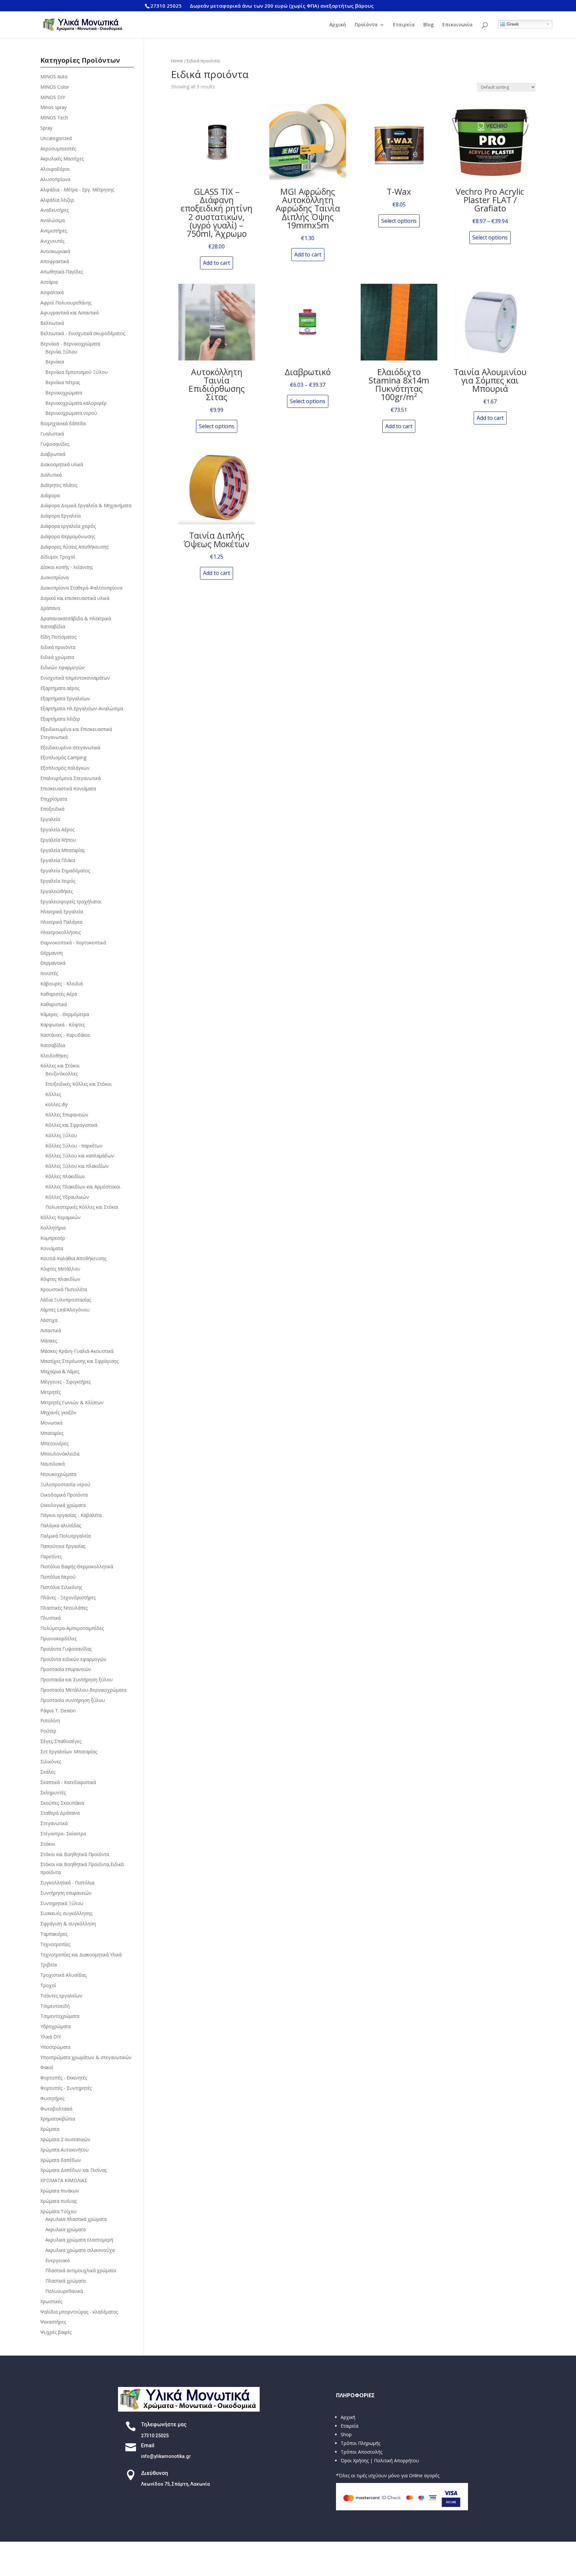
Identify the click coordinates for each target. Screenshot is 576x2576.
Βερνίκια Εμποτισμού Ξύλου (76, 372)
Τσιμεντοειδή (55, 2006)
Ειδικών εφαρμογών (62, 667)
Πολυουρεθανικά (64, 2291)
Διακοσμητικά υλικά (62, 464)
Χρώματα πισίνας (58, 2201)
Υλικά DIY (51, 2037)
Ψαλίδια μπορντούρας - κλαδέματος (79, 2312)
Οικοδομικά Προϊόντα (64, 1495)
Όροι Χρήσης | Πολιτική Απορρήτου (380, 2460)
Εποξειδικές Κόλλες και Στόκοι (78, 1084)
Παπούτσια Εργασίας (63, 1546)
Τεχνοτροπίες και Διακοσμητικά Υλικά (81, 1955)
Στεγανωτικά (54, 1823)
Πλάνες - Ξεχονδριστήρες (68, 1597)
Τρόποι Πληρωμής (360, 2443)
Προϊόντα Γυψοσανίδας (66, 1649)
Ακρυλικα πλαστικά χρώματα (76, 2219)
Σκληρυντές (53, 1793)
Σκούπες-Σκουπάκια (62, 1803)
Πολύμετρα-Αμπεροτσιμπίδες (72, 1628)
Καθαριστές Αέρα (59, 994)
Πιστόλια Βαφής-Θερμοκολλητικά (77, 1566)
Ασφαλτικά (52, 292)
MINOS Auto (54, 77)
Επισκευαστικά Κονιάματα (68, 788)
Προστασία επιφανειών (66, 1669)
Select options (399, 221)
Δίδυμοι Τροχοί (58, 557)
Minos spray (53, 107)
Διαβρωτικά (53, 454)
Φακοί (47, 2067)
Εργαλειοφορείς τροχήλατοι (71, 902)
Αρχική (338, 25)
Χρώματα (50, 2129)
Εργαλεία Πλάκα (58, 860)
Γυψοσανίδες (55, 444)
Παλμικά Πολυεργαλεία (65, 1536)
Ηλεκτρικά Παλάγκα (61, 922)
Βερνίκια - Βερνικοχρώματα (70, 344)
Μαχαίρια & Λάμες (60, 1371)
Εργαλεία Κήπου (58, 840)
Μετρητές (50, 1392)
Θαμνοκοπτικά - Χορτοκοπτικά (73, 943)
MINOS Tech (54, 118)
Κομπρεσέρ (53, 1238)
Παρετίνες (51, 1556)
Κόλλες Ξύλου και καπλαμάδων (80, 1156)
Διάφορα (50, 495)
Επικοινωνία (457, 25)
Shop (346, 2434)
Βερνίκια (55, 362)
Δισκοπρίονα (54, 577)
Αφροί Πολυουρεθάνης (66, 303)
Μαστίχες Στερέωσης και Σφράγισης (79, 1361)
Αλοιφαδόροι (55, 169)
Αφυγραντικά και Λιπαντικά (69, 313)
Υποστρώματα (55, 2047)
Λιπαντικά (51, 1330)
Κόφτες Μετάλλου (60, 1269)
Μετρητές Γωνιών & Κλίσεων (72, 1402)
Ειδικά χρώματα (57, 657)
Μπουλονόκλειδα (60, 1454)
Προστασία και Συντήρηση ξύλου (76, 1679)
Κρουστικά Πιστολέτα (64, 1289)
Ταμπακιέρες (54, 1934)
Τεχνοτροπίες (55, 1944)
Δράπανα (50, 608)
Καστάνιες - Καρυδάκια (65, 1035)
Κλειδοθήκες (54, 1056)
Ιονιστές (49, 973)
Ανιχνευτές (52, 241)
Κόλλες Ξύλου (61, 1135)
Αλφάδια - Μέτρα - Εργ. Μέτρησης (77, 190)
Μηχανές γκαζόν (58, 1412)
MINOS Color (55, 87)
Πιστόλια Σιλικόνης (61, 1587)
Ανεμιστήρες (54, 231)
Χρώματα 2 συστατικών (65, 2139)
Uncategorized (56, 138)
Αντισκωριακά (55, 251)
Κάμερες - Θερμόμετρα (65, 1014)
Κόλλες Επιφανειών (67, 1115)
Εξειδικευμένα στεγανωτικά (70, 747)
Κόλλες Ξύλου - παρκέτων (74, 1146)
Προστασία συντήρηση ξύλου (73, 1700)
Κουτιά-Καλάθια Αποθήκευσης (73, 1258)
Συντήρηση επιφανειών (66, 1893)
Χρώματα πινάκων (60, 2191)
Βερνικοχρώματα (64, 393)
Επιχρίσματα (54, 799)
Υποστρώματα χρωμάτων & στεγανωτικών (86, 2057)
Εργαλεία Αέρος (57, 829)
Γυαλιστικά (52, 434)
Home (177, 61)
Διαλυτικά (51, 475)
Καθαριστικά (54, 1004)
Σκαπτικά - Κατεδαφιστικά (68, 1782)
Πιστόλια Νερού (58, 1577)
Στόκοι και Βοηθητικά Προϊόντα (75, 1854)
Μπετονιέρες (54, 1443)
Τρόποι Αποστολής (361, 2452)
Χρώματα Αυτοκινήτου (64, 2150)
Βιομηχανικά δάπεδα (63, 423)
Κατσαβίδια (53, 1045)
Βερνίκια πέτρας (63, 382)
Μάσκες (49, 1341)
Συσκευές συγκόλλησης (66, 1913)
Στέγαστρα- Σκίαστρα (63, 1834)
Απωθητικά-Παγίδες (62, 272)
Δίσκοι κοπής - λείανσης (66, 567)
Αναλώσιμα (52, 220)
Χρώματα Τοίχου (58, 2211)
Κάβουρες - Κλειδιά (61, 984)
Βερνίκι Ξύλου (61, 352)
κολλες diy (56, 1104)
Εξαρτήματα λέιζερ (60, 719)
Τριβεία (48, 1965)
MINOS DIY (53, 97)
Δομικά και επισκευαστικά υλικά (75, 598)
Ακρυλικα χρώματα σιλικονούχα (80, 2250)
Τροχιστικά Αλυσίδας (63, 1975)
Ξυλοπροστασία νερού (65, 1484)
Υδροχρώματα (55, 2026)
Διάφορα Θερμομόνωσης (68, 536)
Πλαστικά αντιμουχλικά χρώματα (81, 2270)
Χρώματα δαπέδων (61, 2160)
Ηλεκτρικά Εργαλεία (62, 912)
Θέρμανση (51, 953)
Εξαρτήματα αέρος (60, 688)
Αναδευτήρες (54, 210)
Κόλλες (53, 1094)
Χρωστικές (51, 2301)
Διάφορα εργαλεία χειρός (68, 526)
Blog (428, 25)
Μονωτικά (51, 1423)
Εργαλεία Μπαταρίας (62, 850)
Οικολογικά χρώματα (63, 1505)
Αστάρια (49, 282)
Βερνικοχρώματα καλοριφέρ (76, 403)
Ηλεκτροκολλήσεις (60, 932)
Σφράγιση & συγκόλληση (68, 1924)
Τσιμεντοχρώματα (60, 2016)
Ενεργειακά (57, 2260)
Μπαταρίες (52, 1433)
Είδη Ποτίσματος (58, 637)
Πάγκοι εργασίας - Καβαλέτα (71, 1515)
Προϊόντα (366, 25)
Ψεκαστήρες (53, 2322)
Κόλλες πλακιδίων (65, 1176)
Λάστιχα (49, 1320)
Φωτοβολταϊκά (56, 2109)
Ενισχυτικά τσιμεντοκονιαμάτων (75, 678)
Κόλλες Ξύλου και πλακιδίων (77, 1166)
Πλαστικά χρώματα (65, 2281)
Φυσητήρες (52, 2098)
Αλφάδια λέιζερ (57, 200)
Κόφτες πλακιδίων (60, 1279)
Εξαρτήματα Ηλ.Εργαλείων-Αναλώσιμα (82, 708)
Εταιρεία (404, 25)
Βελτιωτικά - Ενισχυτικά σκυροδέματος (83, 333)
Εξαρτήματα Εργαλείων (65, 698)
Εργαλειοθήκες (56, 891)
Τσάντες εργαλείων (61, 1996)
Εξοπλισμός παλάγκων (65, 768)
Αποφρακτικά (55, 261)
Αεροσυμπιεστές (58, 149)
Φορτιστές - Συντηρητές (66, 2088)
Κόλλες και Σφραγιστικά (71, 1125)
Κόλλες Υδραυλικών (67, 1197)
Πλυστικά (50, 1618)
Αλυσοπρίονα (55, 179)
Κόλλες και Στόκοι (60, 1066)
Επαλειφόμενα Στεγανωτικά (70, 778)
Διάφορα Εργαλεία (60, 516)
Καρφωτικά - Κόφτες (62, 1025)
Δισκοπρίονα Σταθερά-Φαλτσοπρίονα (81, 588)
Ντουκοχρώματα (58, 1474)
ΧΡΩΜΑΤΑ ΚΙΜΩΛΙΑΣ (64, 2180)
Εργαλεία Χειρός (58, 881)
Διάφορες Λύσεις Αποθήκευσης (74, 547)
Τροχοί (48, 1985)
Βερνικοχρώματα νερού (71, 413)
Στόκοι (48, 1844)
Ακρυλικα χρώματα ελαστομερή (79, 2240)
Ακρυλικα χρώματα (65, 2229)
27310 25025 (166, 6)
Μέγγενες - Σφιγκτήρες (65, 1382)
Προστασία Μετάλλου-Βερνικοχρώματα (83, 1690)
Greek (512, 24)
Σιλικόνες (51, 1762)
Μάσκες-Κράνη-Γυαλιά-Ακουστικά (77, 1351)
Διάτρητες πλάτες (59, 485)
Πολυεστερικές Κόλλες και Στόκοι (82, 1207)
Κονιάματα (52, 1248)
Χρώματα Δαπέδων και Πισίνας (73, 2170)
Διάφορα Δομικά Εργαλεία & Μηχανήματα (86, 505)
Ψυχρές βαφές (56, 2332)
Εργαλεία (50, 819)
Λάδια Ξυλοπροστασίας (66, 1300)
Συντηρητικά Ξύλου (62, 1903)
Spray (46, 128)
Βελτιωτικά (52, 323)
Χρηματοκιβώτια (58, 2119)
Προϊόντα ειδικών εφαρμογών (73, 1659)
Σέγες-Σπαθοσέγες (61, 1741)
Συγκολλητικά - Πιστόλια (67, 1883)
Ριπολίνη (50, 1721)
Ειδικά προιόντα (58, 647)
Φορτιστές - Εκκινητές (64, 2078)
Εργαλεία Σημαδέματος (65, 871)
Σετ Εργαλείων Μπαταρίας (69, 1752)
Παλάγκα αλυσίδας (61, 1525)
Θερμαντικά (53, 963)
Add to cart (216, 263)
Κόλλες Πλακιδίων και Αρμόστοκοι (83, 1187)
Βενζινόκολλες (61, 1074)
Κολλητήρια (53, 1228)
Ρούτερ (48, 1731)
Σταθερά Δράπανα (60, 1813)
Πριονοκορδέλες (58, 1638)
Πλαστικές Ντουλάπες (64, 1608)
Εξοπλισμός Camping (63, 757)
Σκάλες (48, 1772)
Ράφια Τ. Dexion (58, 1710)
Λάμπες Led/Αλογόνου (65, 1310)
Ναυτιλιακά (52, 1464)
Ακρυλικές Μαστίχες (62, 159)
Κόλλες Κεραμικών (60, 1217)
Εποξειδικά (52, 809)
